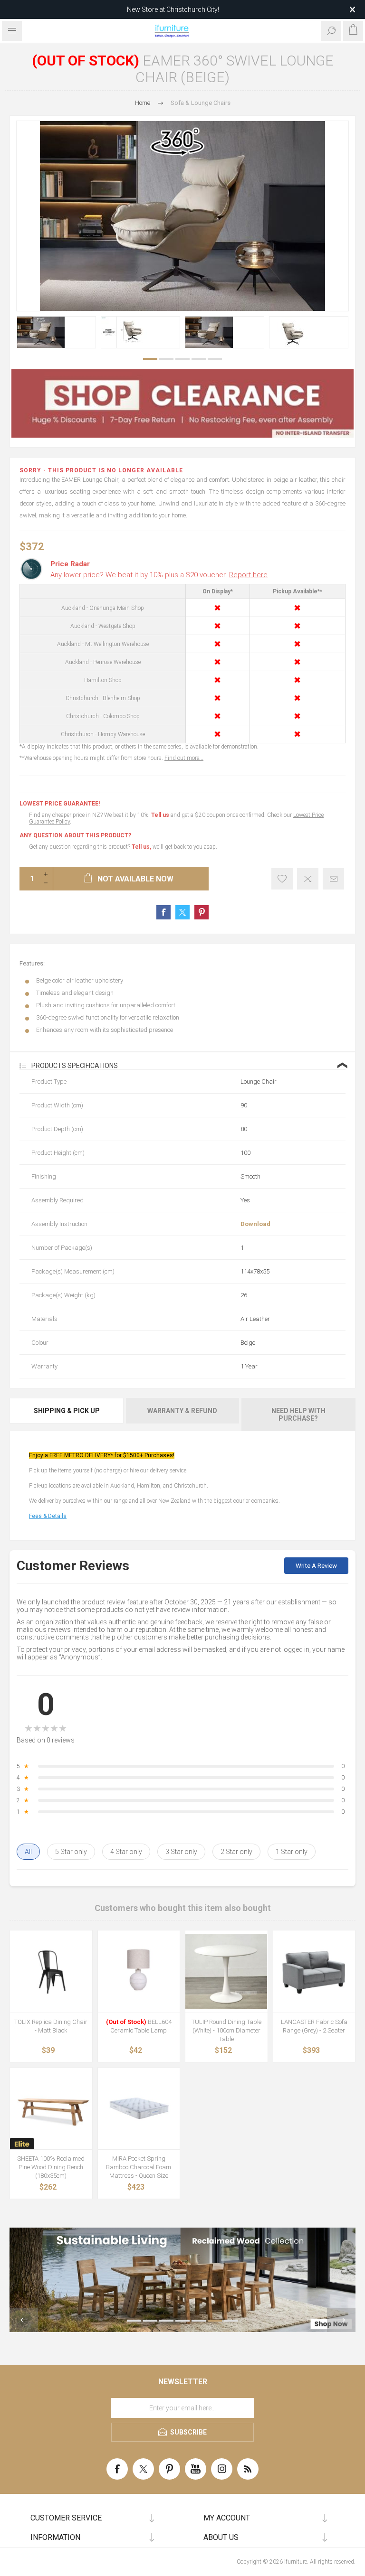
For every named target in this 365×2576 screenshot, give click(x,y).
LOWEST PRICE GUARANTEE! (60, 804)
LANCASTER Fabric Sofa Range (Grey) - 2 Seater (314, 2026)
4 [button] (199, 359)
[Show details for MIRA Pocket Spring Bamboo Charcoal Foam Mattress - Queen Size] (139, 2109)
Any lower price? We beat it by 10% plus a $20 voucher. (159, 575)
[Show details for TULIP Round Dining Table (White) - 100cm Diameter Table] (226, 1972)
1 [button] (150, 359)
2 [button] (166, 359)
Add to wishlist (282, 879)
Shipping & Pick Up (67, 1411)
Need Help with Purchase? (298, 1414)
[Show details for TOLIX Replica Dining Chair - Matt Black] (51, 1972)
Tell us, (141, 847)
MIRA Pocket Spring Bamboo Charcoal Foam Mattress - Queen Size (139, 2167)
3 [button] (182, 359)
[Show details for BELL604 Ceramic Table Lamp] (139, 1972)
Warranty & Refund (182, 1411)
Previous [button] (24, 2320)
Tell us (161, 815)
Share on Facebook (163, 912)
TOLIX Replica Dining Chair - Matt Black (51, 2026)
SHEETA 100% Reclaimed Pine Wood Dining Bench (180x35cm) (51, 2167)
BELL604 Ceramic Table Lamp (139, 2026)
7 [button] (231, 2321)
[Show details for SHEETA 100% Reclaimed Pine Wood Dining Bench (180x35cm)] (51, 2109)
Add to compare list (308, 879)
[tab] (67, 1414)
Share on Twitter (182, 912)
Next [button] (341, 2320)
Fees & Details (48, 1516)
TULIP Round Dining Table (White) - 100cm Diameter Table (226, 2030)
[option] (56, 332)
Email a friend (333, 879)
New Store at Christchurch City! (173, 9)
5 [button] (215, 359)
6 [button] (215, 2321)
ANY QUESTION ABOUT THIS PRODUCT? (75, 835)
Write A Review (316, 1566)
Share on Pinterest (202, 912)
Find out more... (184, 758)
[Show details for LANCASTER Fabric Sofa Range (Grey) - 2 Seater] (314, 1972)
